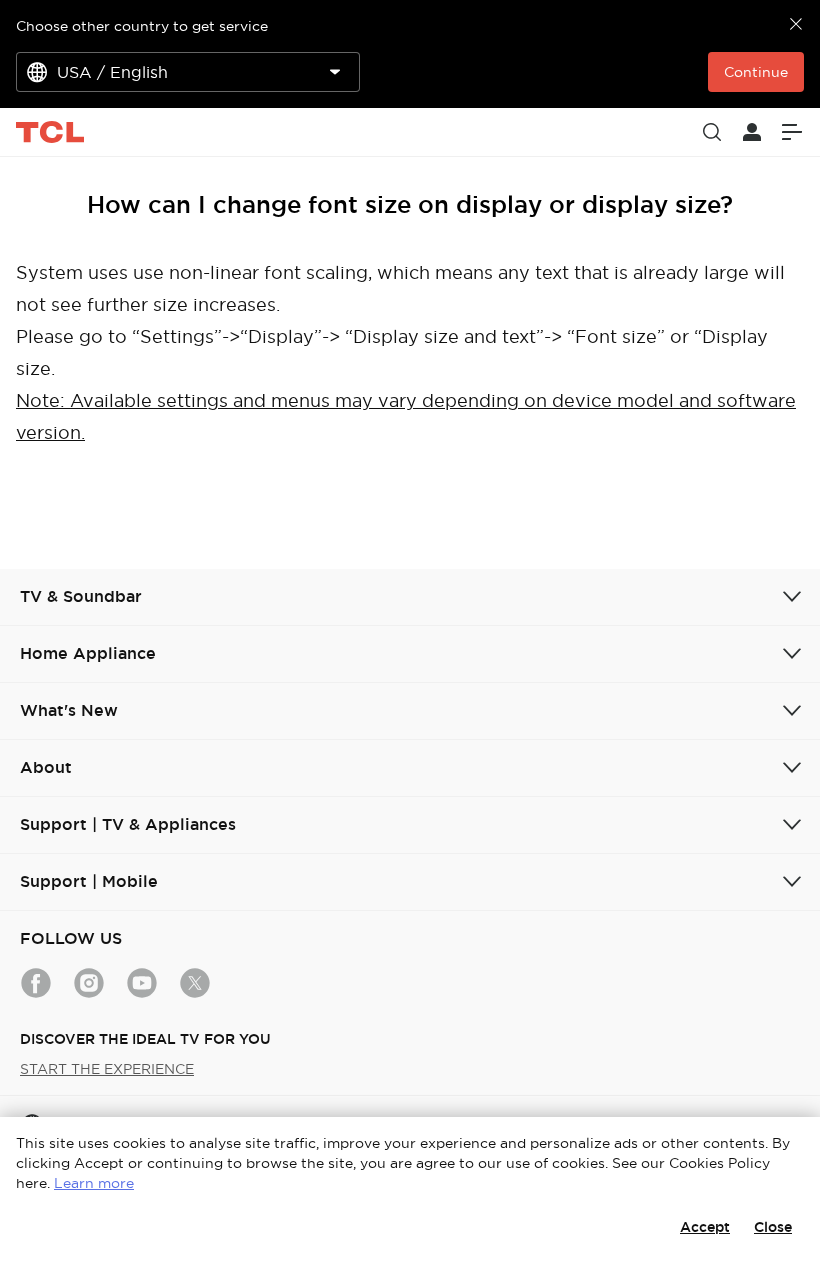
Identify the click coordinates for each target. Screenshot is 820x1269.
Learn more (94, 1183)
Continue (756, 72)
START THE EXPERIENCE (107, 1069)
